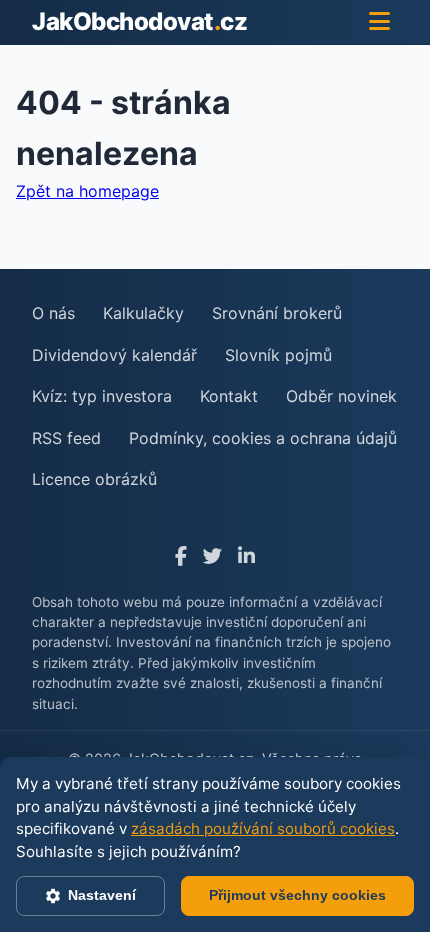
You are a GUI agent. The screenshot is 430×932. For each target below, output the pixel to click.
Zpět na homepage (87, 191)
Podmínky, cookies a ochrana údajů (263, 438)
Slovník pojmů (278, 355)
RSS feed (66, 438)
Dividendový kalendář (114, 355)
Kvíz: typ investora (102, 396)
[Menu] (379, 22)
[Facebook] (181, 556)
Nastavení (102, 895)
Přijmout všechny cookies (297, 895)
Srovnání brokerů (277, 313)
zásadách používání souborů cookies (263, 828)
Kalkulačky (143, 313)
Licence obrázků (94, 479)
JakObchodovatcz (139, 21)
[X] (212, 556)
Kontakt (229, 396)
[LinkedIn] (246, 556)
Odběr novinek (341, 396)
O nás (53, 313)
